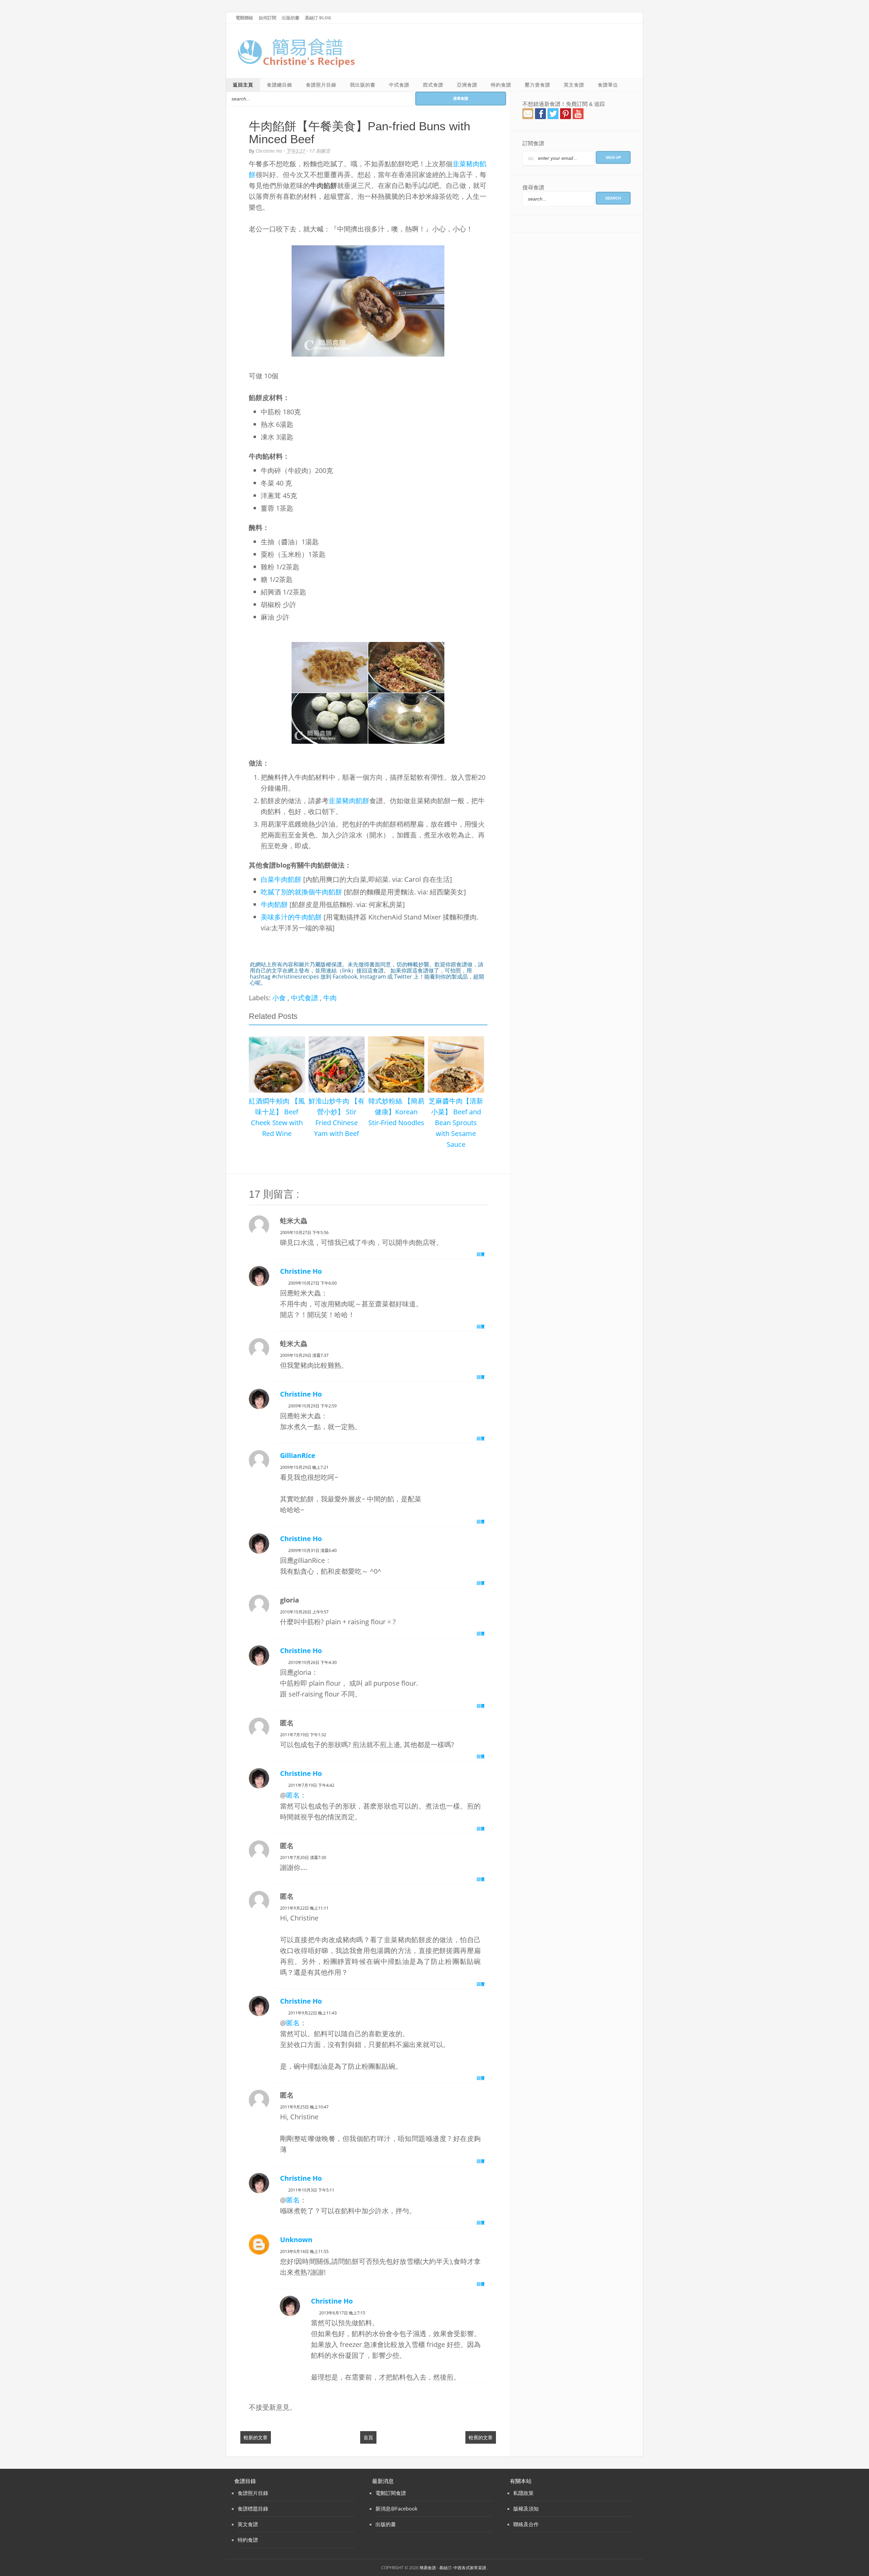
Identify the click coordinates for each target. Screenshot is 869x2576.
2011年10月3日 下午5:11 (311, 2190)
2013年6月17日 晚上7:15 (342, 2313)
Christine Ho (301, 1271)
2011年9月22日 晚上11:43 (312, 2013)
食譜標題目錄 (253, 2508)
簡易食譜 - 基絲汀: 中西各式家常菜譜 (453, 2568)
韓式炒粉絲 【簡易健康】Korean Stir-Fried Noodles (396, 1112)
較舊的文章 (481, 2437)
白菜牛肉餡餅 (281, 879)
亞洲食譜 (467, 85)
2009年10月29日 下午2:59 (312, 1406)
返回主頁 (243, 85)
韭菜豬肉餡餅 (349, 801)
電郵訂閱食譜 (391, 2493)
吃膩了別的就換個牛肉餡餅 (301, 892)
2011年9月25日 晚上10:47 (304, 2107)
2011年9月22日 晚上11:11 (304, 1908)
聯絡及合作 (526, 2524)
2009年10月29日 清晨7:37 (304, 1355)
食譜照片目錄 (321, 85)
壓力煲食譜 (538, 85)
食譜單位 (608, 85)
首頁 (368, 2437)
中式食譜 (399, 85)
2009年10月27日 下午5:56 (304, 1233)
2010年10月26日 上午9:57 (304, 1612)
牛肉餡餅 (274, 904)
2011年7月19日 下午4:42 (311, 1785)
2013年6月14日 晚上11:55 (304, 2251)
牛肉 (330, 998)
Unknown (296, 2240)
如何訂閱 (267, 18)
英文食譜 (574, 85)
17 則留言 (320, 151)
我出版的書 (363, 85)
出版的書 (291, 18)
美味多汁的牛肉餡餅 (291, 917)
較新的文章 (256, 2437)
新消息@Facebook (396, 2508)
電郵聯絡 (244, 18)
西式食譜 (433, 85)
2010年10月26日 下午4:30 (312, 1662)
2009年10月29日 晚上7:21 (304, 1467)
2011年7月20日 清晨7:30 (303, 1858)
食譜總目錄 (280, 85)
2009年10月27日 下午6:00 (312, 1283)
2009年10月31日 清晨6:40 (312, 1550)
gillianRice (298, 1455)
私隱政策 (523, 2493)
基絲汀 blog (318, 18)
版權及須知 (526, 2508)
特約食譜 (501, 85)
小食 (280, 998)
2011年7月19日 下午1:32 (303, 1735)
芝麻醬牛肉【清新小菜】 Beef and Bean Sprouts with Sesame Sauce (456, 1123)
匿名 (293, 1795)
